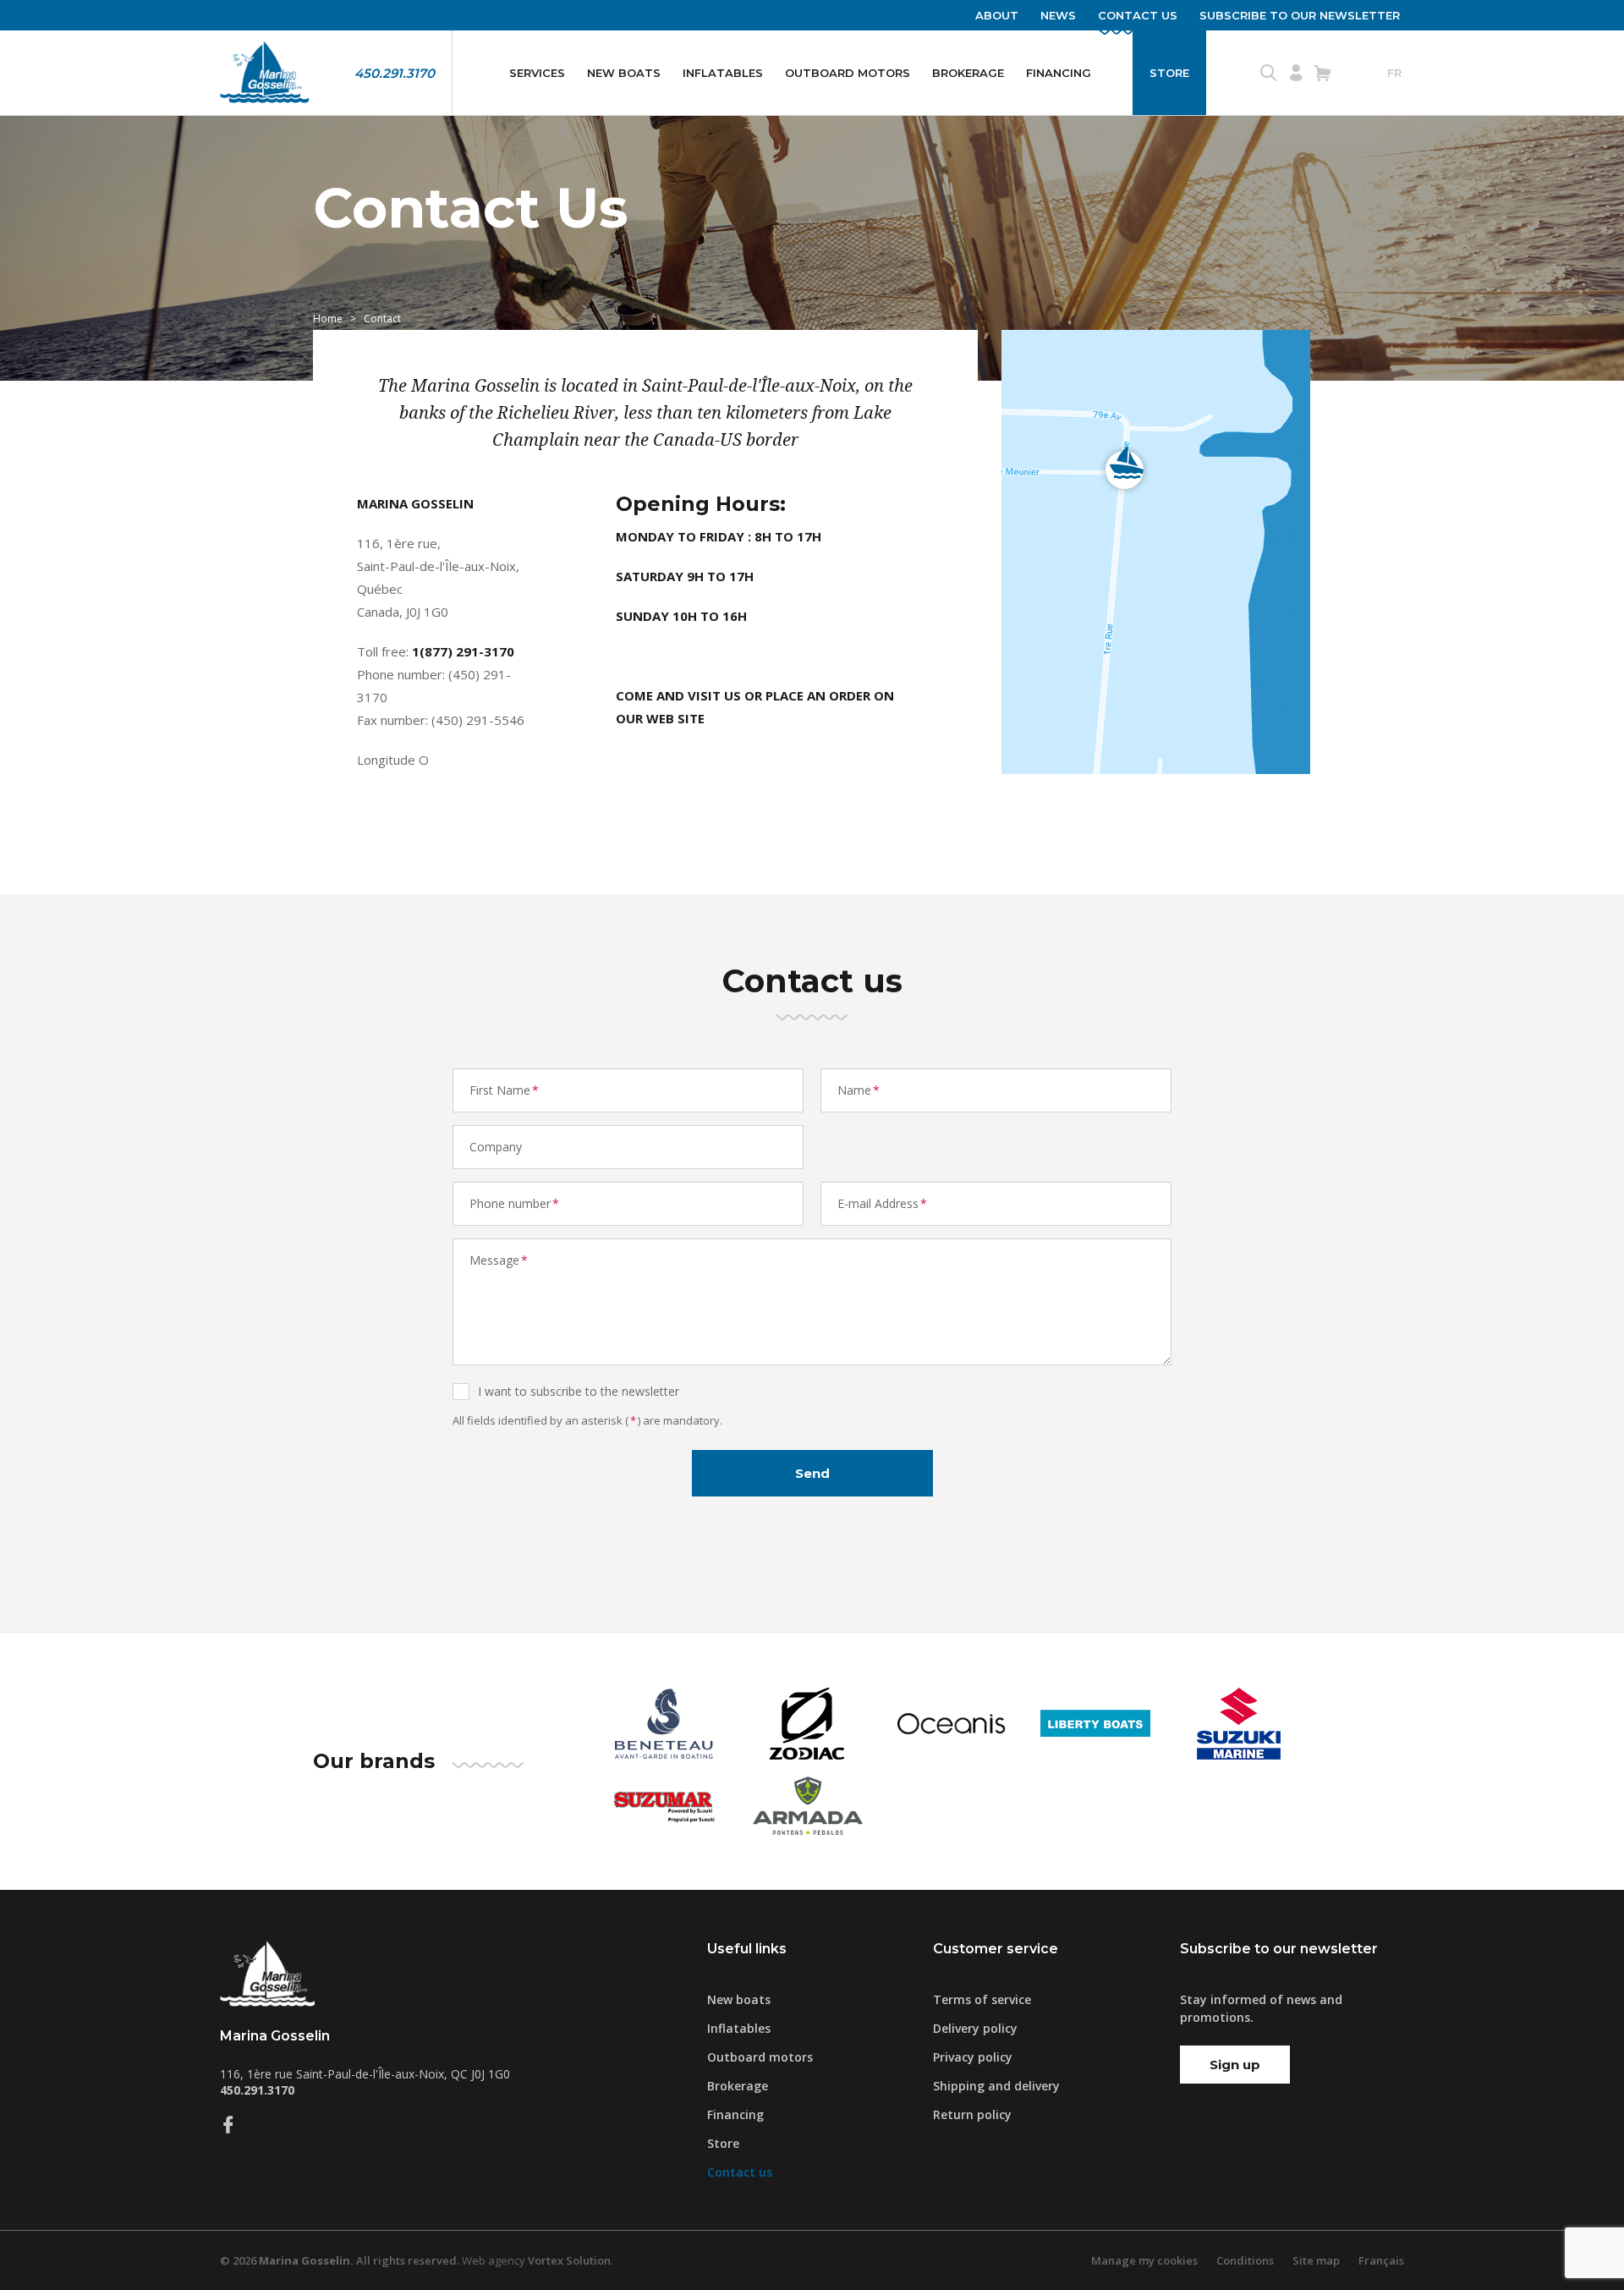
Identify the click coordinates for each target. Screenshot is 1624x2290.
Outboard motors (848, 73)
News (1058, 15)
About (997, 15)
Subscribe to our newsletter (1300, 15)
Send (812, 1473)
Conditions (1245, 2260)
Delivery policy (975, 2028)
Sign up (1235, 2065)
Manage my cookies (1144, 2260)
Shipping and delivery (996, 2086)
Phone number (514, 1203)
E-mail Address (882, 1203)
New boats (624, 73)
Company (496, 1147)
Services (537, 73)
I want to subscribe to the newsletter (579, 1391)
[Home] (264, 73)
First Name (504, 1090)
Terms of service (982, 1999)
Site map (1316, 2260)
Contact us (1138, 15)
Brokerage (968, 73)
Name (859, 1090)
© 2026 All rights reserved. (340, 2260)
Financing (1059, 73)
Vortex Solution (569, 2260)
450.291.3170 (395, 73)
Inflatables (723, 73)
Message (499, 1260)
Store (1169, 73)
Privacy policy (973, 2057)
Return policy (972, 2114)
